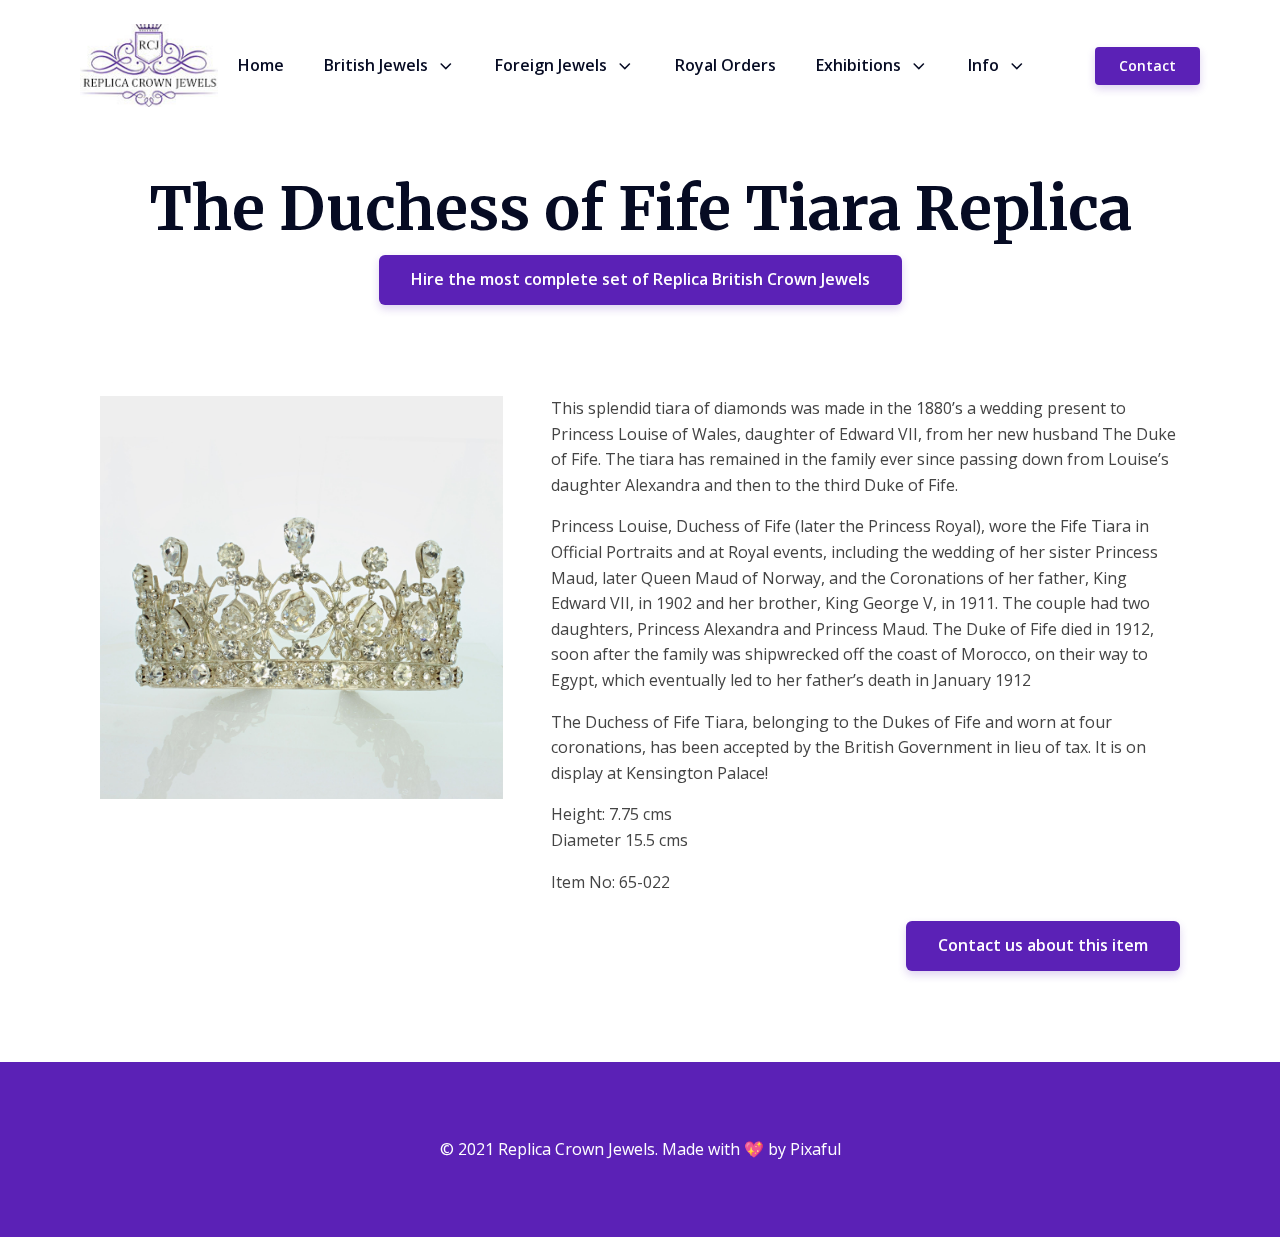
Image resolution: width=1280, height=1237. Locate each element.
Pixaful (815, 1149)
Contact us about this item (1043, 945)
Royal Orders (725, 65)
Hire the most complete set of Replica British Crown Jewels (640, 279)
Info (983, 65)
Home (261, 65)
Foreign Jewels (551, 65)
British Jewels (376, 65)
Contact (1147, 65)
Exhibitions (858, 65)
